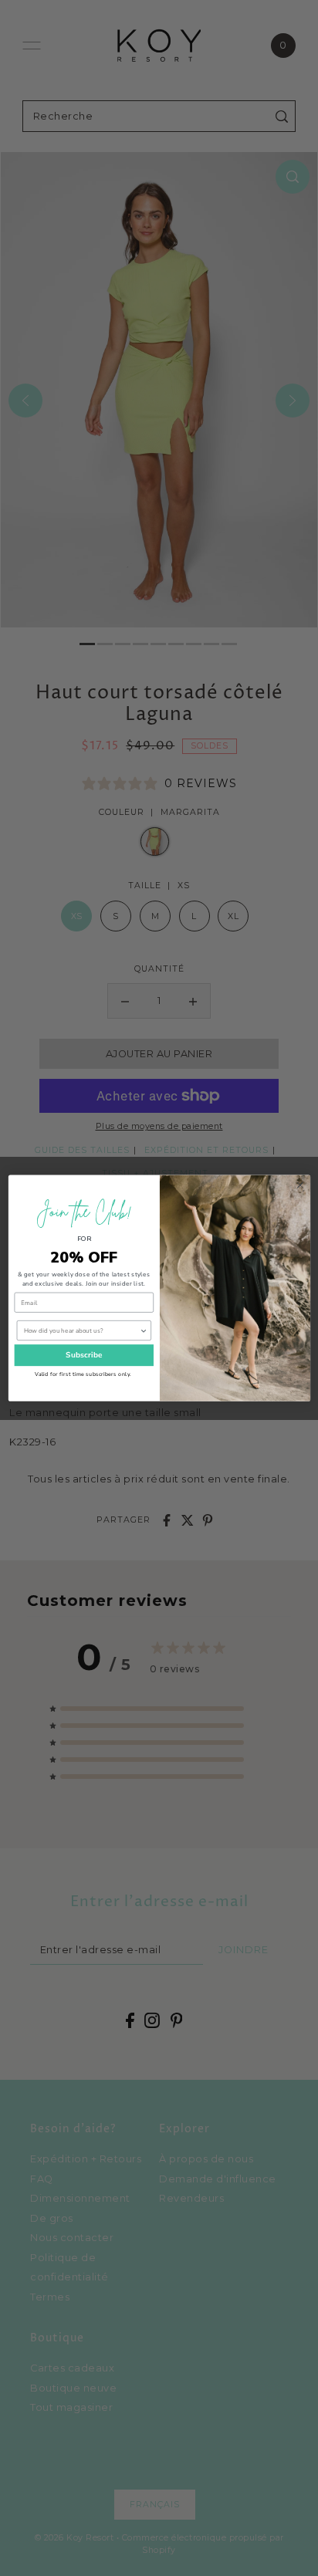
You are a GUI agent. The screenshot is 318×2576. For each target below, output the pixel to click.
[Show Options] (143, 1331)
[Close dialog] (299, 1185)
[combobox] (81, 1331)
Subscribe (83, 1355)
